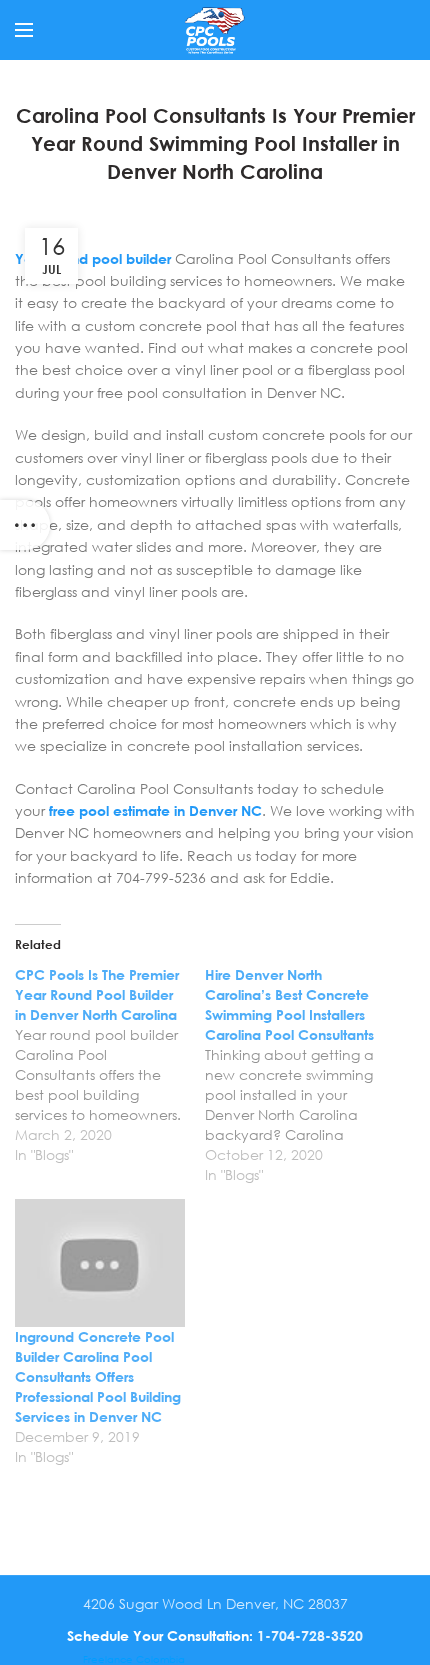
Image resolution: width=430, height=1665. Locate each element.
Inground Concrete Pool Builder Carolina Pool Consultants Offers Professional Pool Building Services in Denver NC (98, 1376)
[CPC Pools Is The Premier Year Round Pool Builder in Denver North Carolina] (110, 1065)
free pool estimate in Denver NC (155, 810)
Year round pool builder (93, 258)
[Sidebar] (25, 525)
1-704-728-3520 (310, 1635)
